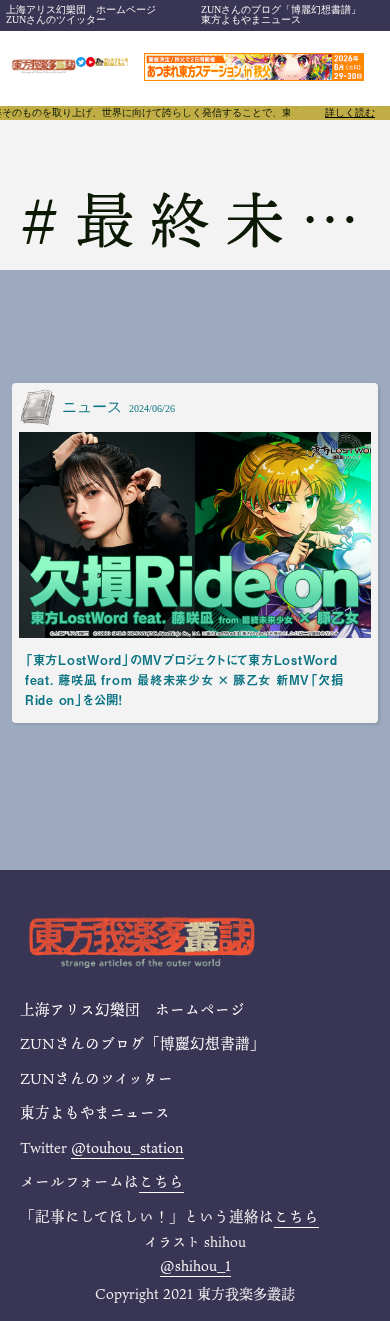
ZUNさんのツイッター (56, 19)
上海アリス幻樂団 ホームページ (81, 9)
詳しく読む (350, 113)
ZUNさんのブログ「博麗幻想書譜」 (281, 9)
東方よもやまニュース (251, 19)
